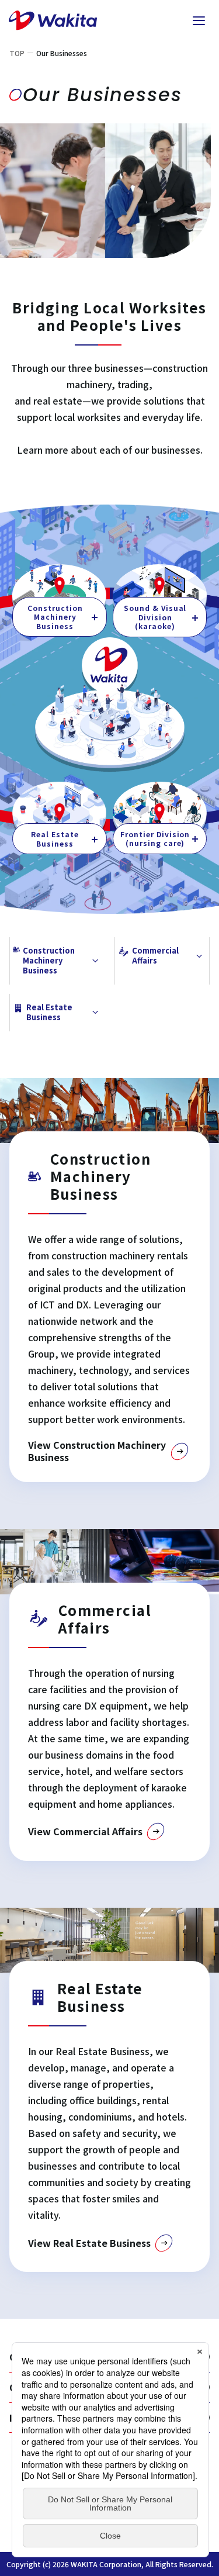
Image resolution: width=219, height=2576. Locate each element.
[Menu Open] (199, 20)
